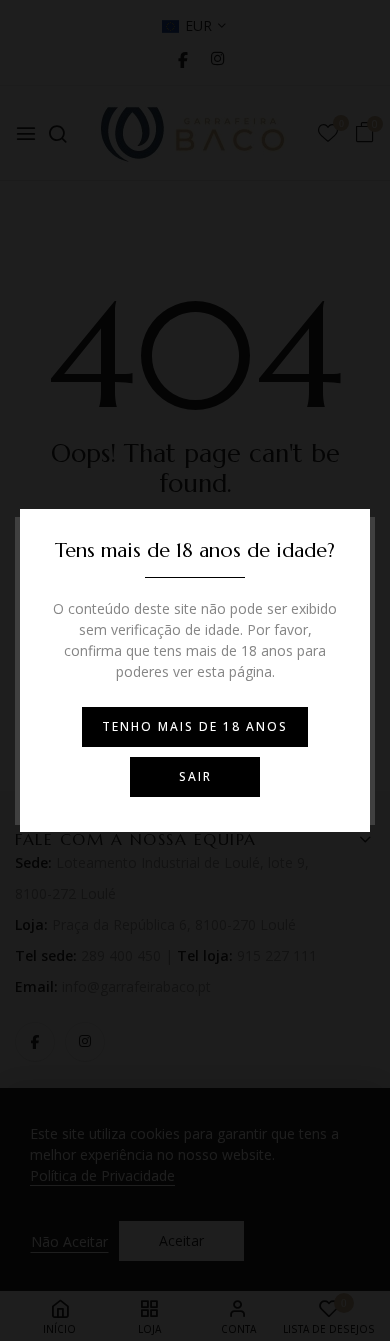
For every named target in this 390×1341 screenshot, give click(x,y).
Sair (195, 776)
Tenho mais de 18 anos (195, 726)
